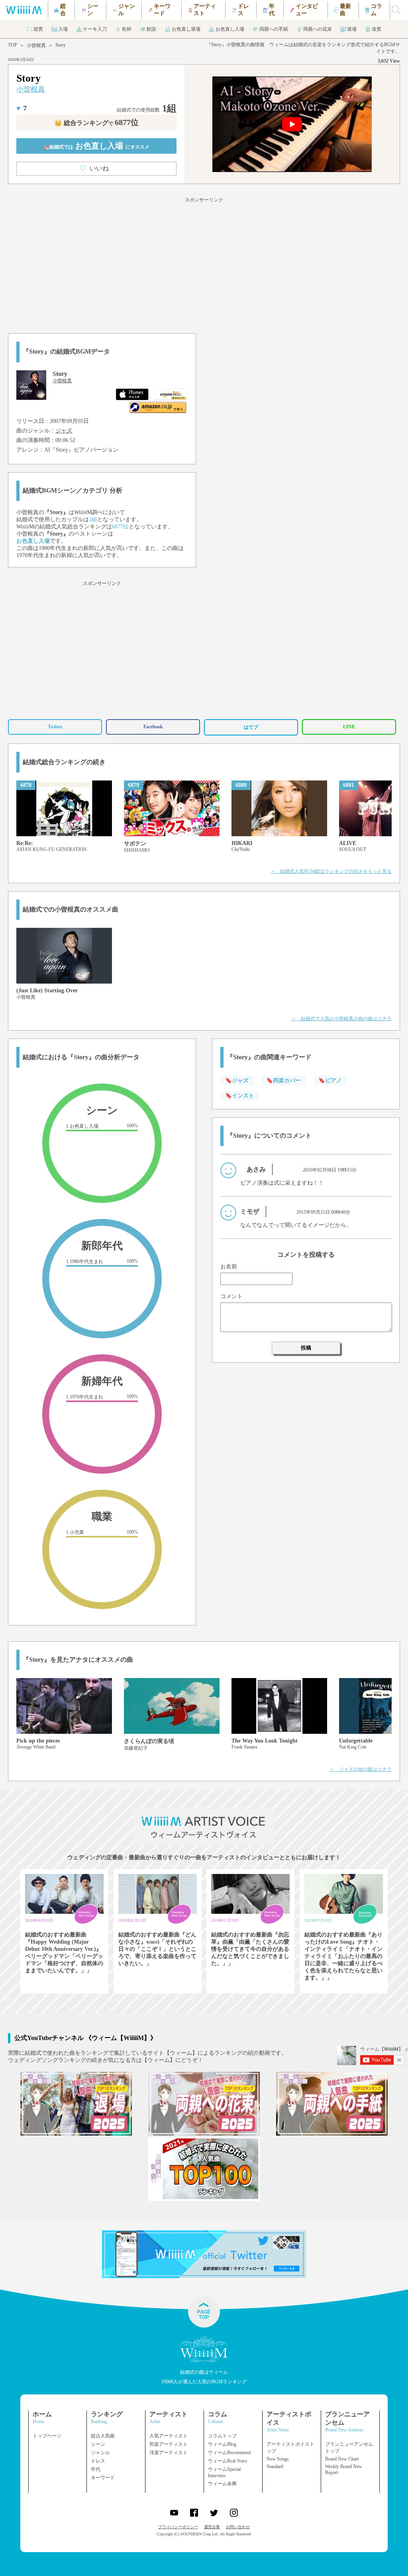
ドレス (98, 2461)
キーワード (103, 2478)
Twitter (55, 727)
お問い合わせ (238, 2527)
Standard (275, 2466)
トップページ (47, 2436)
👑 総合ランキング (96, 123)
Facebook (153, 727)
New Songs (278, 2459)
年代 (96, 2469)
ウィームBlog (222, 2444)
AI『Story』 (59, 450)
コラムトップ (222, 2436)
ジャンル (100, 2453)
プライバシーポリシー (178, 2527)
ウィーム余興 (222, 2484)
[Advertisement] (204, 264)
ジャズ (64, 431)
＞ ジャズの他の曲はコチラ (361, 1769)
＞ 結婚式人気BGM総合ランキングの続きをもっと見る (331, 871)
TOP (13, 45)
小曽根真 (36, 45)
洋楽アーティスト (169, 2453)
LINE (349, 727)
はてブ (251, 727)
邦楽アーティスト (169, 2444)
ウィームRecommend (229, 2453)
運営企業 (212, 2527)
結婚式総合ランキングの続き (64, 762)
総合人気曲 (103, 2436)
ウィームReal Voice (228, 2461)
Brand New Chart (342, 2459)
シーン (98, 2444)
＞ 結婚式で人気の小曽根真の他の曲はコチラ (341, 1019)
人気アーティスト (169, 2436)
